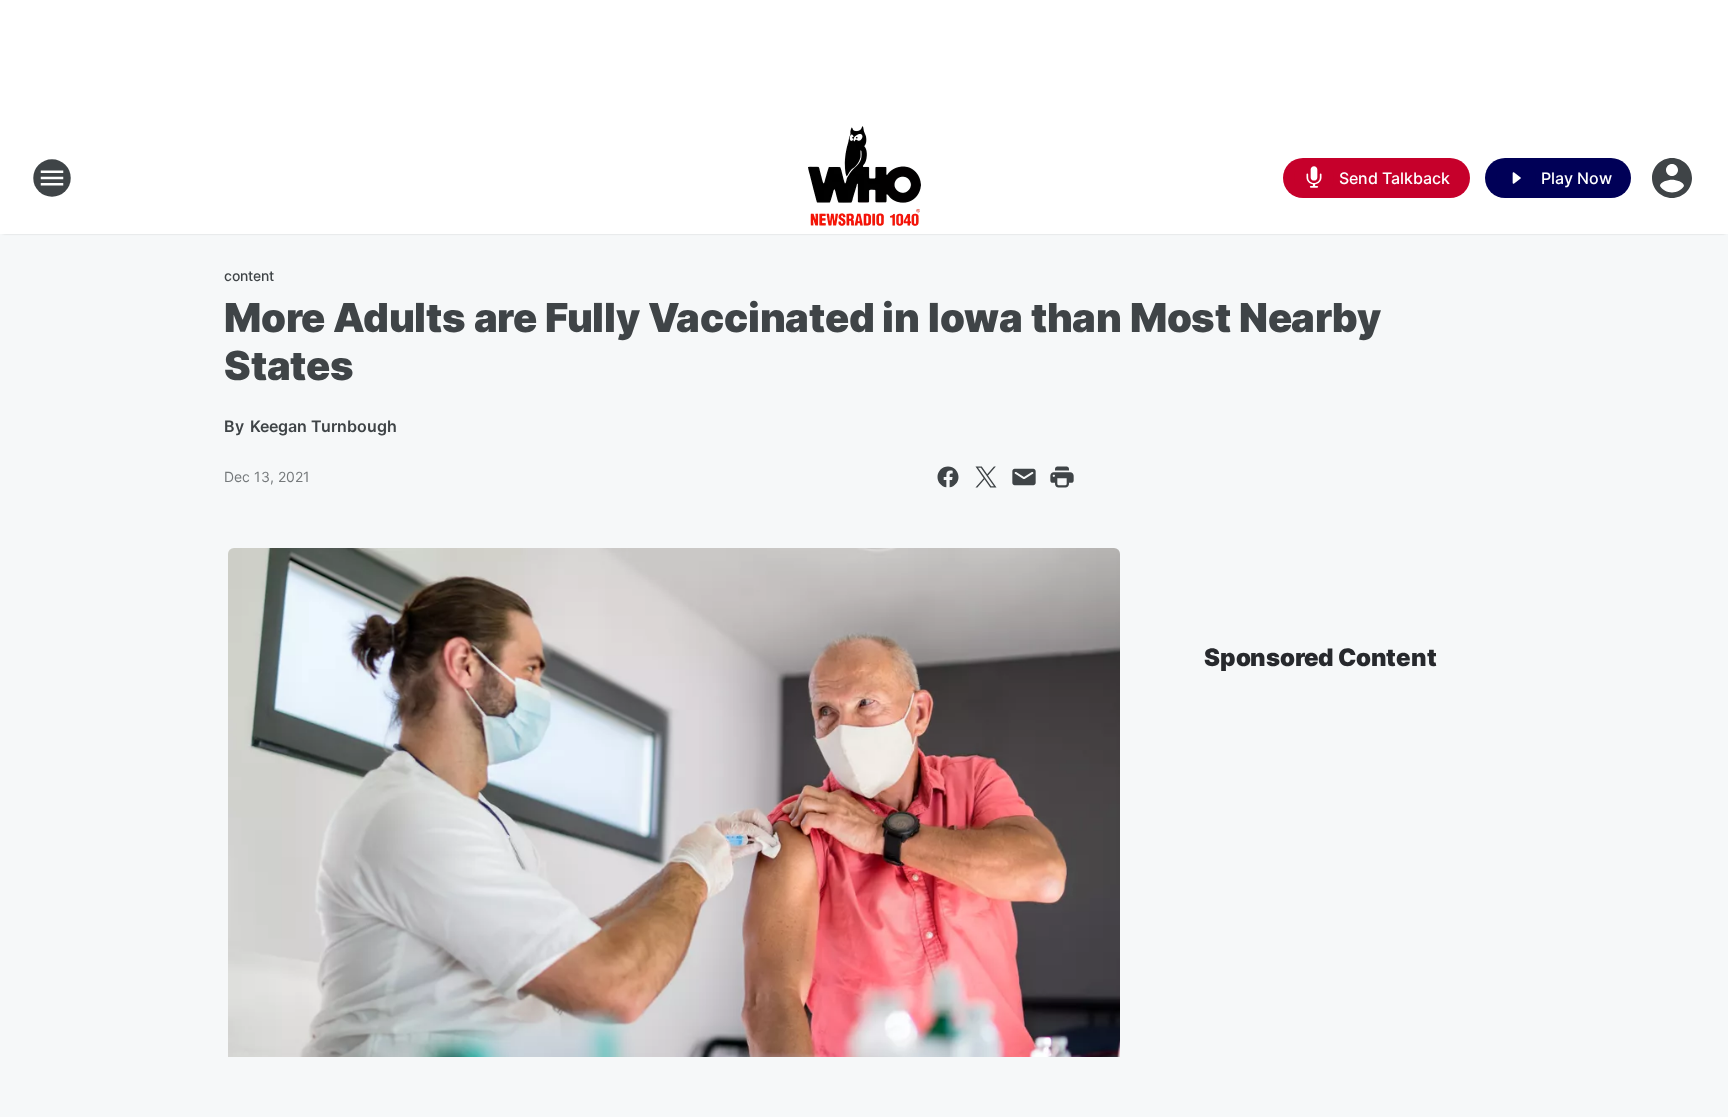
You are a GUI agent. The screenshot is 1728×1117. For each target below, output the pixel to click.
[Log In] (1674, 178)
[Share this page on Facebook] (948, 477)
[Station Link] (864, 178)
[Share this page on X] (986, 477)
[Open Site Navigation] (52, 178)
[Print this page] (1062, 477)
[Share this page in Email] (1024, 477)
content (249, 275)
